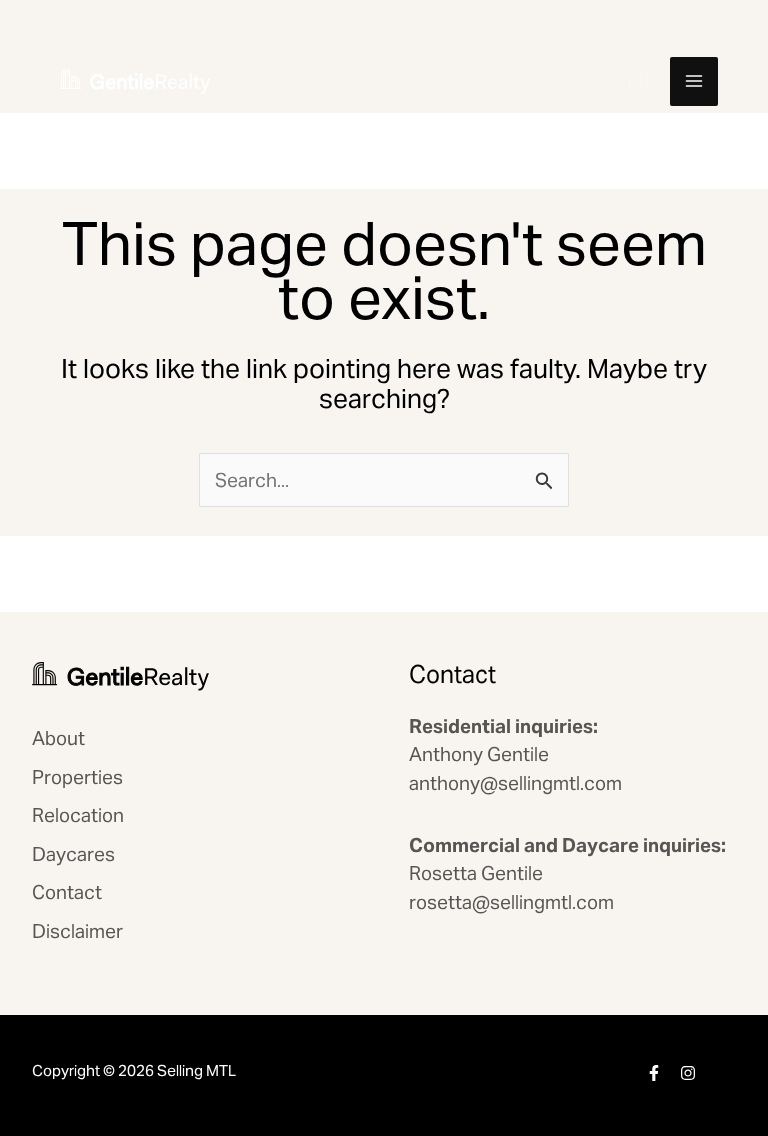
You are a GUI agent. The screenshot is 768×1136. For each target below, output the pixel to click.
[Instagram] (688, 1073)
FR (638, 81)
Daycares (73, 854)
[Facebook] (654, 1073)
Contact (67, 892)
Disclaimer (77, 931)
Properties (77, 777)
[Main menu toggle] (694, 81)
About (58, 738)
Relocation (78, 815)
